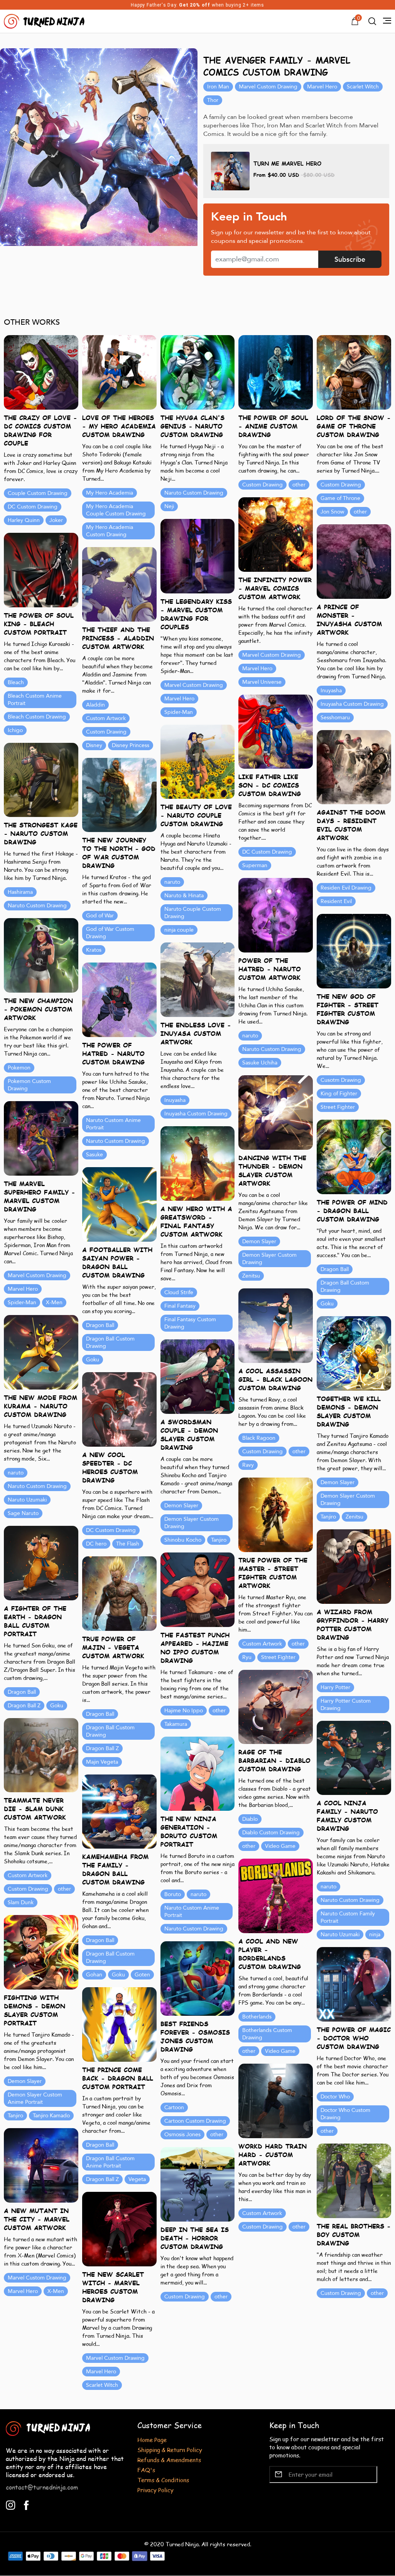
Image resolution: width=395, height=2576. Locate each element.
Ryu (247, 1657)
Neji (169, 506)
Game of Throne (340, 498)
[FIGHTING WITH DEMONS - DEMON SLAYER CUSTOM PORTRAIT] (41, 1951)
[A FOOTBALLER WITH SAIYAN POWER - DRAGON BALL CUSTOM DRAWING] (119, 1204)
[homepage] (45, 20)
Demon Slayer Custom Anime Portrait (35, 2098)
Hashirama (20, 892)
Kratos (94, 950)
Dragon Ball (335, 1269)
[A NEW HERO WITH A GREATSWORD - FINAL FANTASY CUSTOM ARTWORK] (198, 1163)
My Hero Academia (110, 493)
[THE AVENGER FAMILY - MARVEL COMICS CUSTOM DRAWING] (99, 147)
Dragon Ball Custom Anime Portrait (110, 2162)
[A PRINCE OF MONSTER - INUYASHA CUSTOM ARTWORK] (354, 561)
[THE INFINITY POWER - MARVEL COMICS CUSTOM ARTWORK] (276, 534)
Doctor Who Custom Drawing (345, 2114)
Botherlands (257, 2017)
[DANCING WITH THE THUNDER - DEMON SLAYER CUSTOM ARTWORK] (276, 1112)
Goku (327, 1304)
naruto (172, 882)
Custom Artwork (106, 718)
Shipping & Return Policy (170, 2450)
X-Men (54, 1302)
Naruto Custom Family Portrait (348, 1917)
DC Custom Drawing (33, 507)
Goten (142, 1975)
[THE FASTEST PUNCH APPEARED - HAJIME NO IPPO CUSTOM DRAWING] (198, 1589)
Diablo (250, 1819)
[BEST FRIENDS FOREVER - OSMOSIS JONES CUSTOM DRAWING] (198, 1978)
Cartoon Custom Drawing (195, 2121)
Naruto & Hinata (184, 896)
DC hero (96, 1544)
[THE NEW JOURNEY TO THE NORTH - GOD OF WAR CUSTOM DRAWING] (119, 794)
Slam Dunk (21, 1902)
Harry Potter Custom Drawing (346, 1705)
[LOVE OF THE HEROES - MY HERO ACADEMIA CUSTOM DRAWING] (119, 372)
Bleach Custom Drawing (37, 717)
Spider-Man (179, 712)
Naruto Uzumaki (27, 1500)
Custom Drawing (262, 485)
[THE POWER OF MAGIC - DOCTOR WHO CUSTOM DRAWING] (354, 1984)
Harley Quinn (24, 520)
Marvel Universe (262, 682)
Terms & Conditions (163, 2480)
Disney (94, 745)
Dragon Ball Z (24, 1706)
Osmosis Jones (182, 2135)
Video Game (280, 1846)
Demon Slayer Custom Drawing (269, 1259)
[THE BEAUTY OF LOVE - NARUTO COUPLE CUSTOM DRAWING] (198, 761)
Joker (56, 520)
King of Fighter (339, 1094)
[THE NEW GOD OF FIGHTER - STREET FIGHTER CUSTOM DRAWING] (354, 950)
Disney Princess (131, 745)
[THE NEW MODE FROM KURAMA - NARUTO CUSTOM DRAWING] (41, 1352)
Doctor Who (335, 2097)
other (299, 485)
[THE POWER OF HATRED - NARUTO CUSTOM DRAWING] (119, 999)
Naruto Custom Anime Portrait (113, 1124)
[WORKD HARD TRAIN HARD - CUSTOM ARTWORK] (276, 2100)
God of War (100, 916)
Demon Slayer (259, 1241)
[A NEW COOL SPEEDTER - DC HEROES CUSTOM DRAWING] (119, 1409)
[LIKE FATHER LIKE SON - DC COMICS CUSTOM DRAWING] (276, 731)
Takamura (176, 1724)
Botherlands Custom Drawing (267, 2034)
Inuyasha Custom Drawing (352, 704)
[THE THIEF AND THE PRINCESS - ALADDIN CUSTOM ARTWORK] (119, 584)
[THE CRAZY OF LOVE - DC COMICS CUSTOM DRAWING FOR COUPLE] (41, 372)
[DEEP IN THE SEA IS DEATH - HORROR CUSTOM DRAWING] (198, 2184)
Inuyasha (331, 691)
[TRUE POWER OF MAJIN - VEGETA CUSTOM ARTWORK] (119, 1593)
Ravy (248, 1465)
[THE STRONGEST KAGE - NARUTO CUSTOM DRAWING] (41, 779)
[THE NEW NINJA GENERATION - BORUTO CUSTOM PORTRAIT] (198, 1773)
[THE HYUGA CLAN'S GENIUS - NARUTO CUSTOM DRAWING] (198, 372)
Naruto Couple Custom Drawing (193, 913)
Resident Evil (336, 901)
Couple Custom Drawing (38, 493)
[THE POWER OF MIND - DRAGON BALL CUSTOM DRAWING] (354, 1156)
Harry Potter (335, 1687)
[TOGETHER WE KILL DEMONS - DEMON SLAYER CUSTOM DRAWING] (354, 1353)
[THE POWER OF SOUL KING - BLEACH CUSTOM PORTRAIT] (41, 569)
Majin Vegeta (102, 1762)
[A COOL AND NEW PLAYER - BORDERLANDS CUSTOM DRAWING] (276, 1895)
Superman (255, 865)
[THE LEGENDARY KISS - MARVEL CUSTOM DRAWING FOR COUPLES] (198, 555)
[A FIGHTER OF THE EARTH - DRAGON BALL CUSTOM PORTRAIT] (41, 1562)
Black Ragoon (259, 1438)
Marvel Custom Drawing (268, 87)
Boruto (173, 1894)
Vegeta (137, 2179)
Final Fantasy (180, 1306)
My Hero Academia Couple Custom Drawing (116, 510)
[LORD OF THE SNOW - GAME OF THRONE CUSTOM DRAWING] (354, 372)
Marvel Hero (322, 87)
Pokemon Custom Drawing (29, 1085)
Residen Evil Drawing (346, 888)
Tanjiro (328, 1517)
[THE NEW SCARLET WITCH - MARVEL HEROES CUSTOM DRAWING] (119, 2228)
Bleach (16, 682)
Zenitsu (251, 1276)
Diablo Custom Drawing (271, 1833)
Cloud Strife (179, 1292)
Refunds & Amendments (169, 2460)
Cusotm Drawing (341, 1080)
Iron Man (218, 87)
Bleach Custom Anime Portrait (35, 700)
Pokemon (19, 1068)
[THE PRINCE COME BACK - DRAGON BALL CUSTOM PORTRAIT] (119, 2024)
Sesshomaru (335, 718)
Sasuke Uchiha (260, 1063)
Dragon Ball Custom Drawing (345, 1286)
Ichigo (15, 730)
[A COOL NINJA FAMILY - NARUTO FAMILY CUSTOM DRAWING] (354, 1757)
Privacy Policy (155, 2490)
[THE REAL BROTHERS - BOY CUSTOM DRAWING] (354, 2180)
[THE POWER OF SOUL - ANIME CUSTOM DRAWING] (276, 372)
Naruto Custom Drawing (194, 493)
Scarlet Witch (363, 87)
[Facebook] (26, 2504)
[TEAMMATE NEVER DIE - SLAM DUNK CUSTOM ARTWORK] (41, 1754)
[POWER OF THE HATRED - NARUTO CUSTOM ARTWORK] (276, 914)
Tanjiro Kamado (51, 2116)
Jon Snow (332, 512)
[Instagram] (11, 2504)
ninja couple (179, 930)
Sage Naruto (23, 1513)
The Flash (128, 1544)
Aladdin (95, 705)
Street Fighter (338, 1107)
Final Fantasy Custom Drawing (190, 1323)
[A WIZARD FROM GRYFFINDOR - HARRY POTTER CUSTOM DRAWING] (354, 1566)
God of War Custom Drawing (110, 933)
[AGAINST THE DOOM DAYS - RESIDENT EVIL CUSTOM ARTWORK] (354, 767)
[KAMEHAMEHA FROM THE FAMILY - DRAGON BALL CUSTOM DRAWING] (119, 1811)
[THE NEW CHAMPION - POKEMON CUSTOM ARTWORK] (41, 955)
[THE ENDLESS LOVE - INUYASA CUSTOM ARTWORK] (198, 979)
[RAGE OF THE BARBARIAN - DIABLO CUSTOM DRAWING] (276, 1706)
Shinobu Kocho (183, 1540)
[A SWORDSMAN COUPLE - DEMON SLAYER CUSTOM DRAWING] (198, 1376)
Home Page (152, 2440)
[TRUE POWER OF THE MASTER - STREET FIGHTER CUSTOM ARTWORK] (276, 1514)
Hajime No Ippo (184, 1711)
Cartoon (174, 2107)
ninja (375, 1935)
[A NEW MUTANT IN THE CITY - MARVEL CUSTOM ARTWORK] (41, 2165)
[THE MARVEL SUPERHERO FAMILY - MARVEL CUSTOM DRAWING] (41, 1138)
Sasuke (95, 1155)
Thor (213, 100)
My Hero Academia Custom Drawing (110, 531)
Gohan (94, 1975)
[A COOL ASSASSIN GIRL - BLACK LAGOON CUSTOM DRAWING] (276, 1325)
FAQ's (146, 2470)
